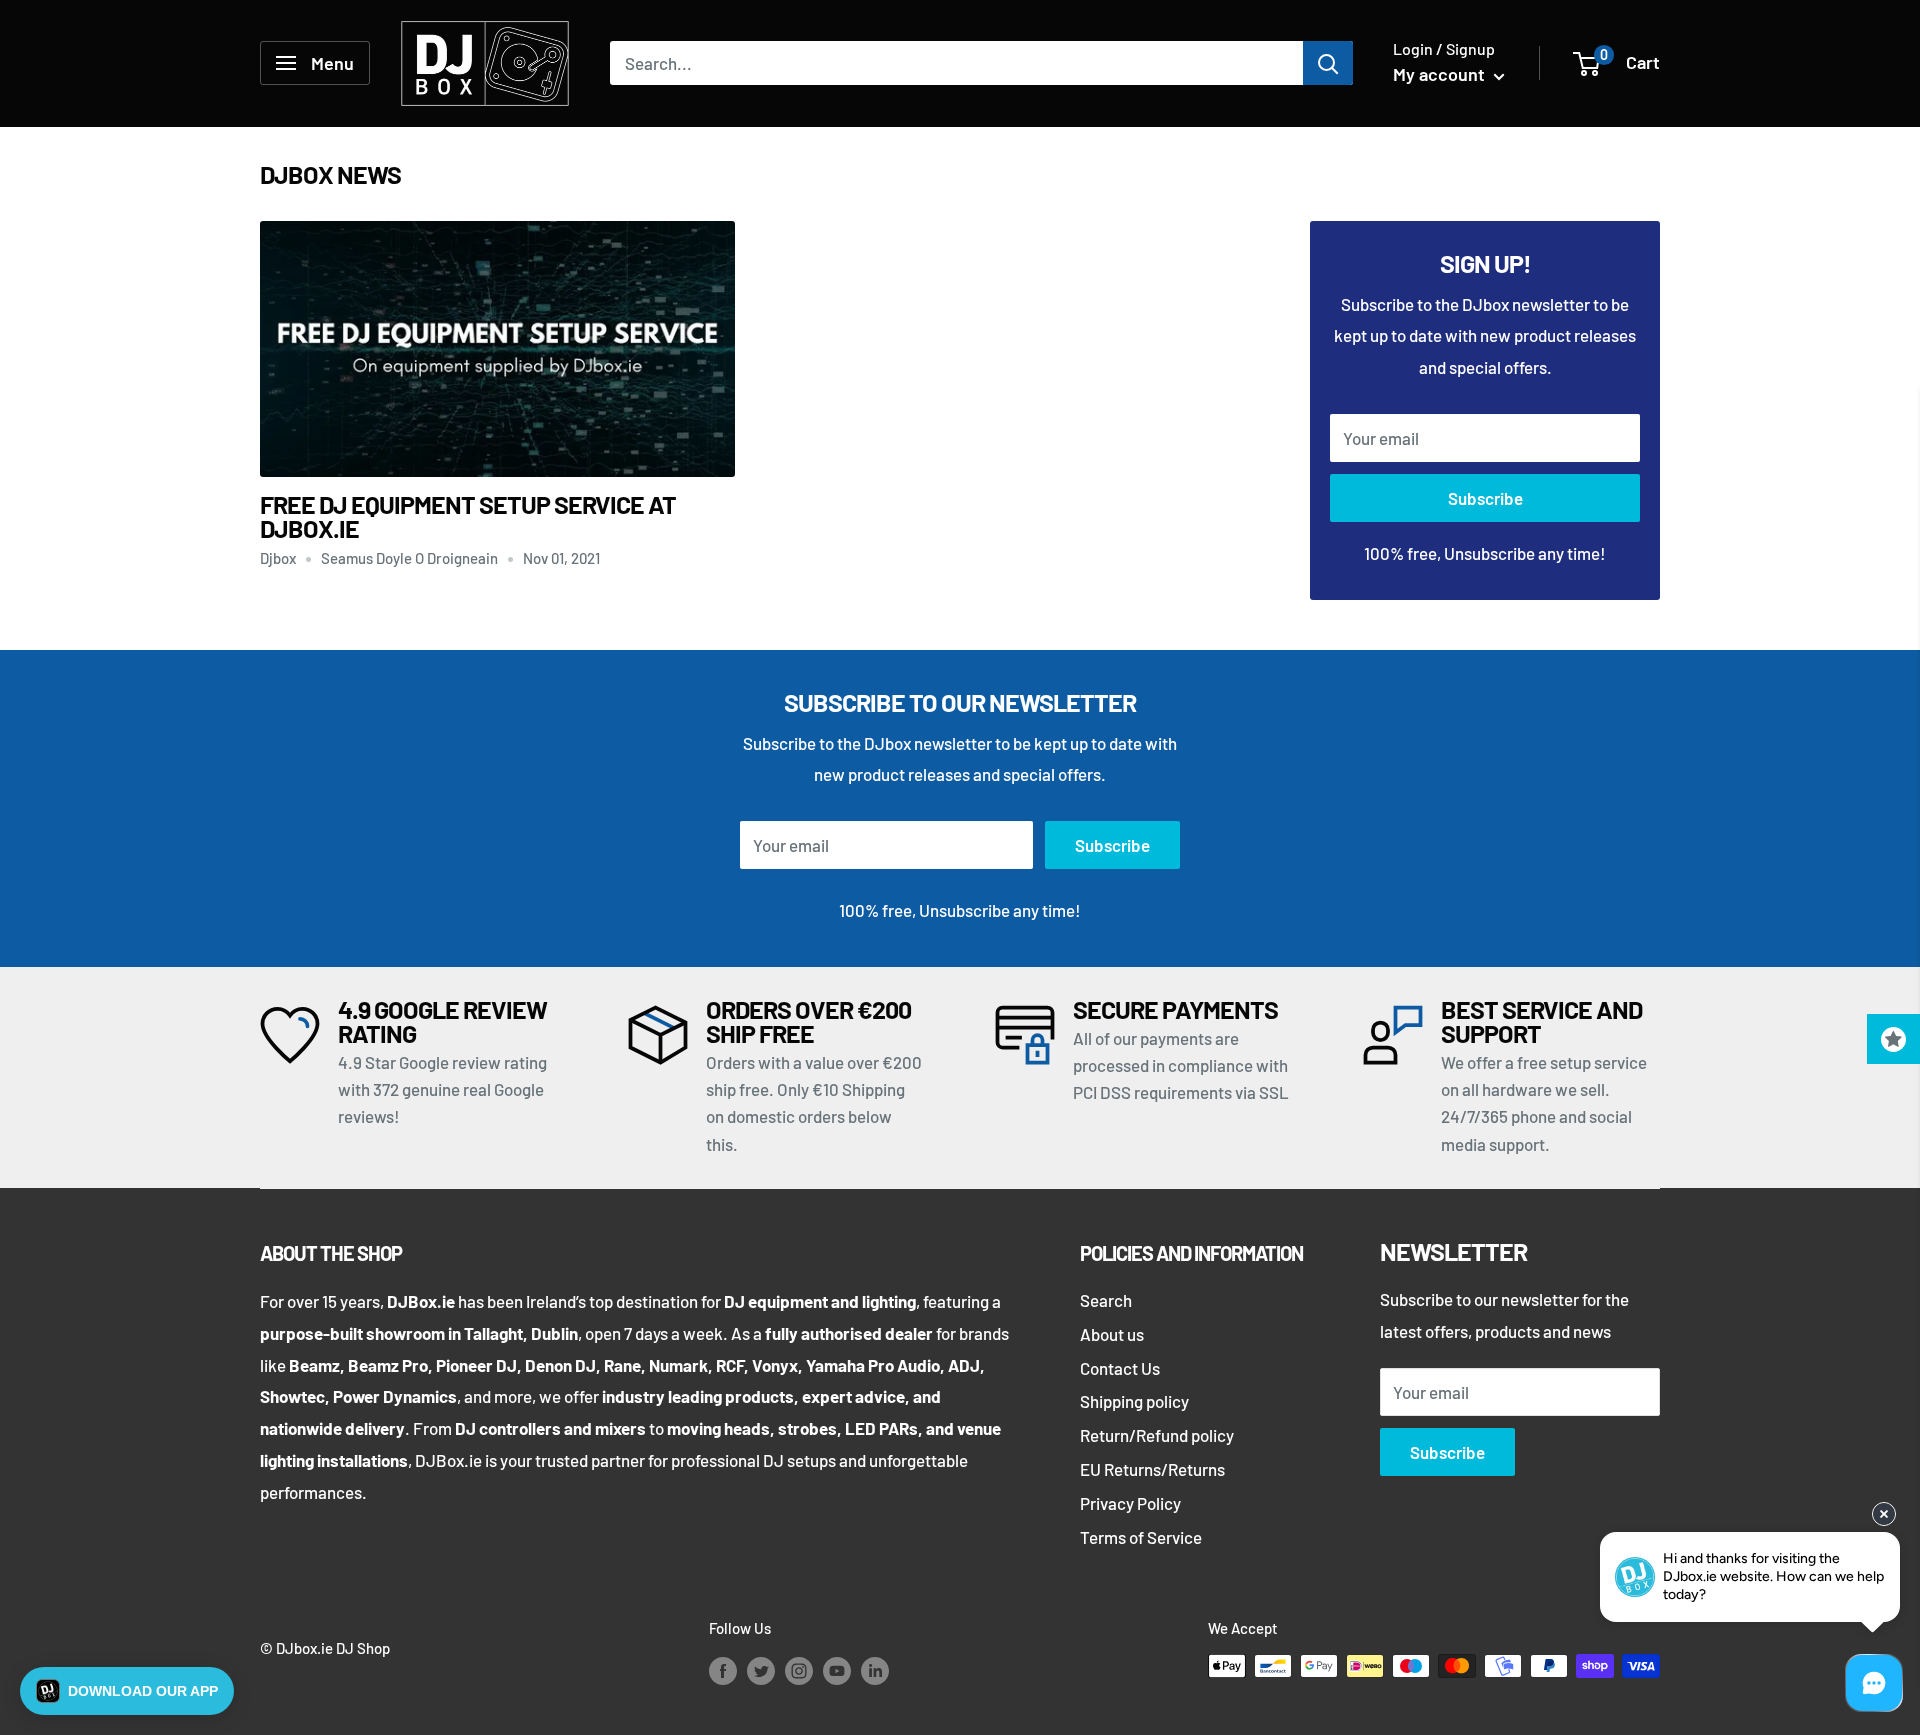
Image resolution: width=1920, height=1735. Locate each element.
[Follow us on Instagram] (799, 1669)
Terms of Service (1141, 1537)
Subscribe (1485, 498)
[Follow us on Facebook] (723, 1669)
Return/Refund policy (1157, 1435)
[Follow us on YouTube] (837, 1669)
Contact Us (1120, 1368)
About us (1112, 1334)
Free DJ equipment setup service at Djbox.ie (468, 516)
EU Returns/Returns (1152, 1469)
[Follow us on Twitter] (761, 1669)
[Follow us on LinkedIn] (875, 1669)
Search (1106, 1300)
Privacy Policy (1130, 1503)
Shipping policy (1134, 1401)
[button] (127, 1691)
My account (1441, 74)
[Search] (1328, 63)
